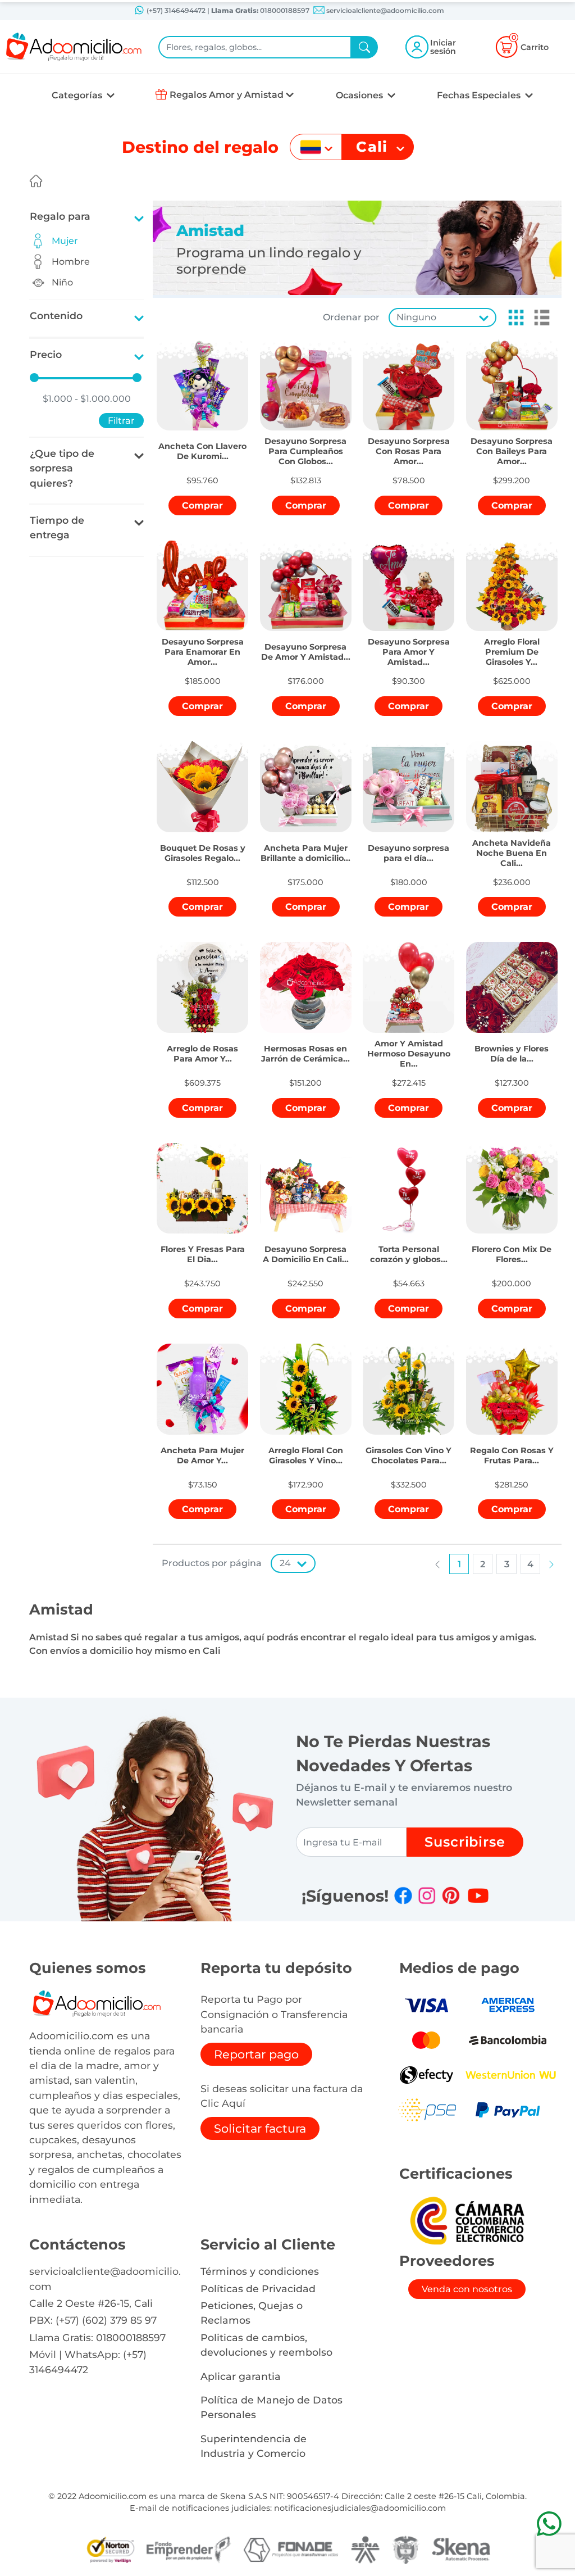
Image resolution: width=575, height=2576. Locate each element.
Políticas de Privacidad (258, 2289)
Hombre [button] (71, 262)
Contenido (56, 316)
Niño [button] (62, 282)
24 (285, 1563)
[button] (513, 318)
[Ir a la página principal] (36, 181)
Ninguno (416, 317)
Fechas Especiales (480, 95)
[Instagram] (427, 1895)
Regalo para (60, 216)
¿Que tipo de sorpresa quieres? (62, 468)
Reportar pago (256, 2054)
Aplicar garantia (241, 2376)
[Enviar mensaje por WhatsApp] (549, 2523)
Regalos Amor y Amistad (227, 95)
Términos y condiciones (260, 2271)
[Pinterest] (451, 1895)
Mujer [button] (65, 241)
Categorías (78, 95)
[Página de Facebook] (403, 1895)
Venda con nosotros (467, 2289)
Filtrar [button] (121, 421)
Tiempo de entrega (57, 527)
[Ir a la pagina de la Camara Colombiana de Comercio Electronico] (467, 2220)
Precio (46, 354)
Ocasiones (360, 95)
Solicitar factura (260, 2128)
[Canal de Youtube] (478, 1895)
